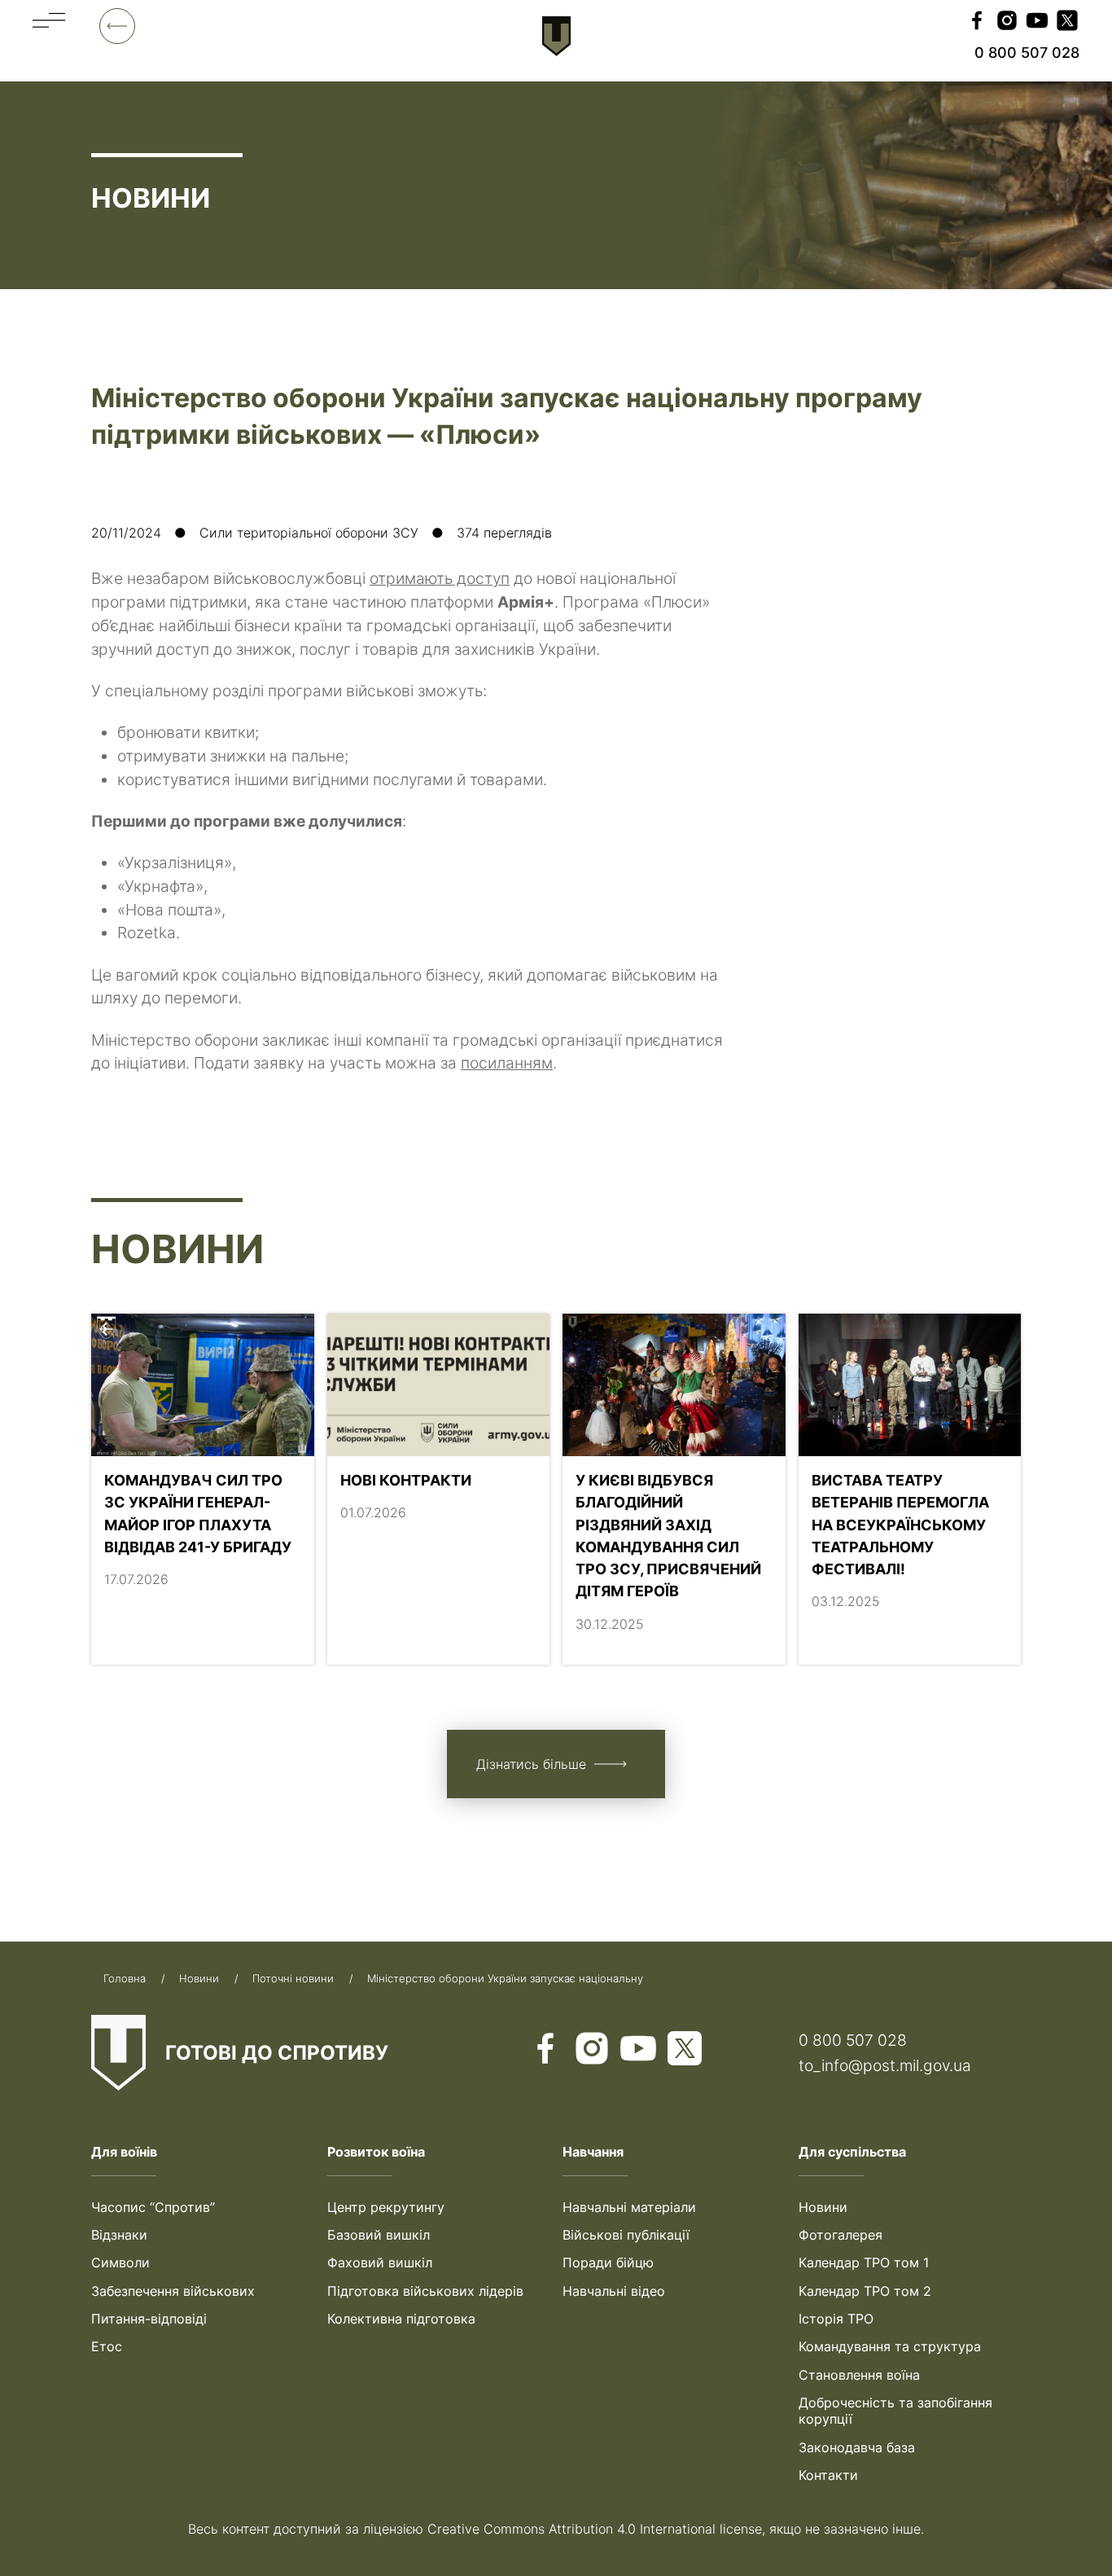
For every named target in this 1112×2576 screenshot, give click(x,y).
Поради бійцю (608, 2262)
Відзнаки (119, 2235)
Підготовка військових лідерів (425, 2291)
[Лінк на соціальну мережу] (977, 22)
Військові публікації (626, 2235)
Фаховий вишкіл (380, 2262)
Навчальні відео (614, 2291)
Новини (823, 2207)
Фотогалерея (841, 2235)
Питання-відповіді (149, 2319)
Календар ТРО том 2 (865, 2291)
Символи (120, 2262)
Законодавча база (857, 2447)
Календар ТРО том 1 (864, 2262)
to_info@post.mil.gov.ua (885, 2065)
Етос (107, 2346)
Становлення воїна (859, 2375)
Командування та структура (890, 2346)
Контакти (828, 2475)
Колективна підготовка (401, 2319)
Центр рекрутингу (386, 2207)
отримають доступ (440, 578)
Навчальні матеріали (629, 2207)
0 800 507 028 (853, 2040)
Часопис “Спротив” (153, 2207)
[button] (49, 35)
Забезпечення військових (173, 2291)
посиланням (507, 1063)
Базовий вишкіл (379, 2235)
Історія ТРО (836, 2319)
